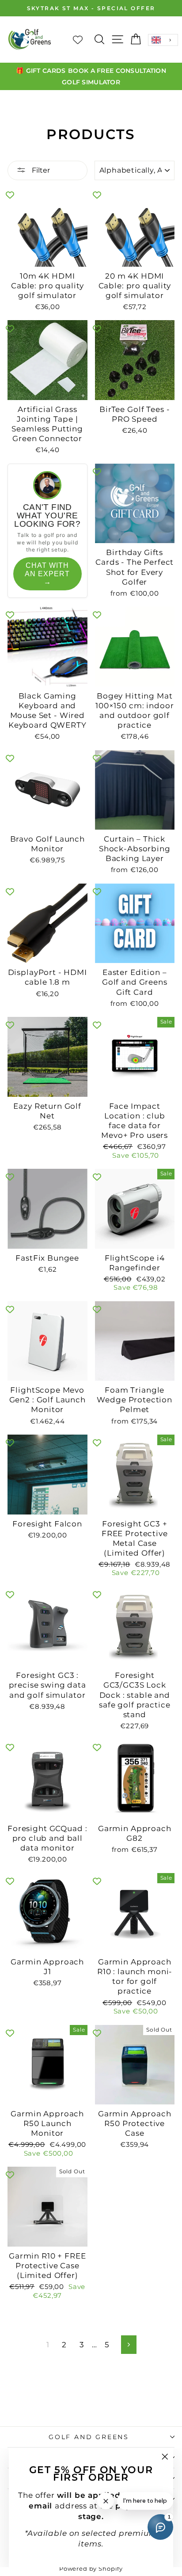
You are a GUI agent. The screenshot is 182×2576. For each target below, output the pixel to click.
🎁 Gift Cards (41, 71)
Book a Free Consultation (117, 71)
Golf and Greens (89, 2437)
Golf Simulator (91, 82)
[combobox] (163, 40)
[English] (163, 40)
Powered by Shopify (91, 2568)
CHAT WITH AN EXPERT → (47, 574)
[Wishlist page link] (82, 39)
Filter (40, 170)
